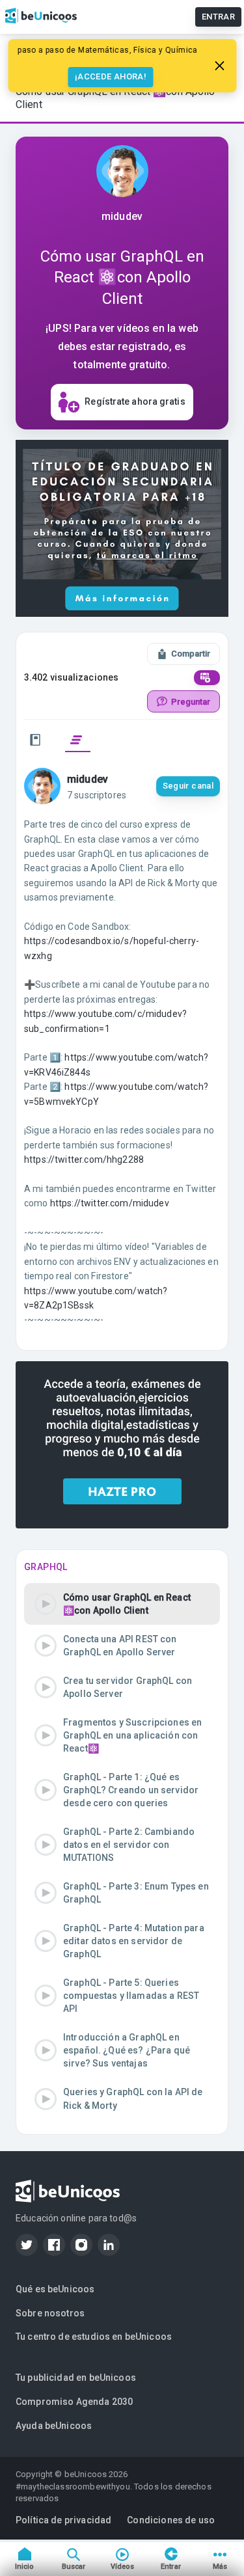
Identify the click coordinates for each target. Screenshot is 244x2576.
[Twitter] (27, 2245)
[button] (122, 1604)
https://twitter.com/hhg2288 (84, 1159)
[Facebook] (54, 2245)
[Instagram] (81, 2245)
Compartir (191, 654)
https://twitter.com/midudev (110, 1203)
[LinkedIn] (109, 2245)
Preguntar (191, 702)
